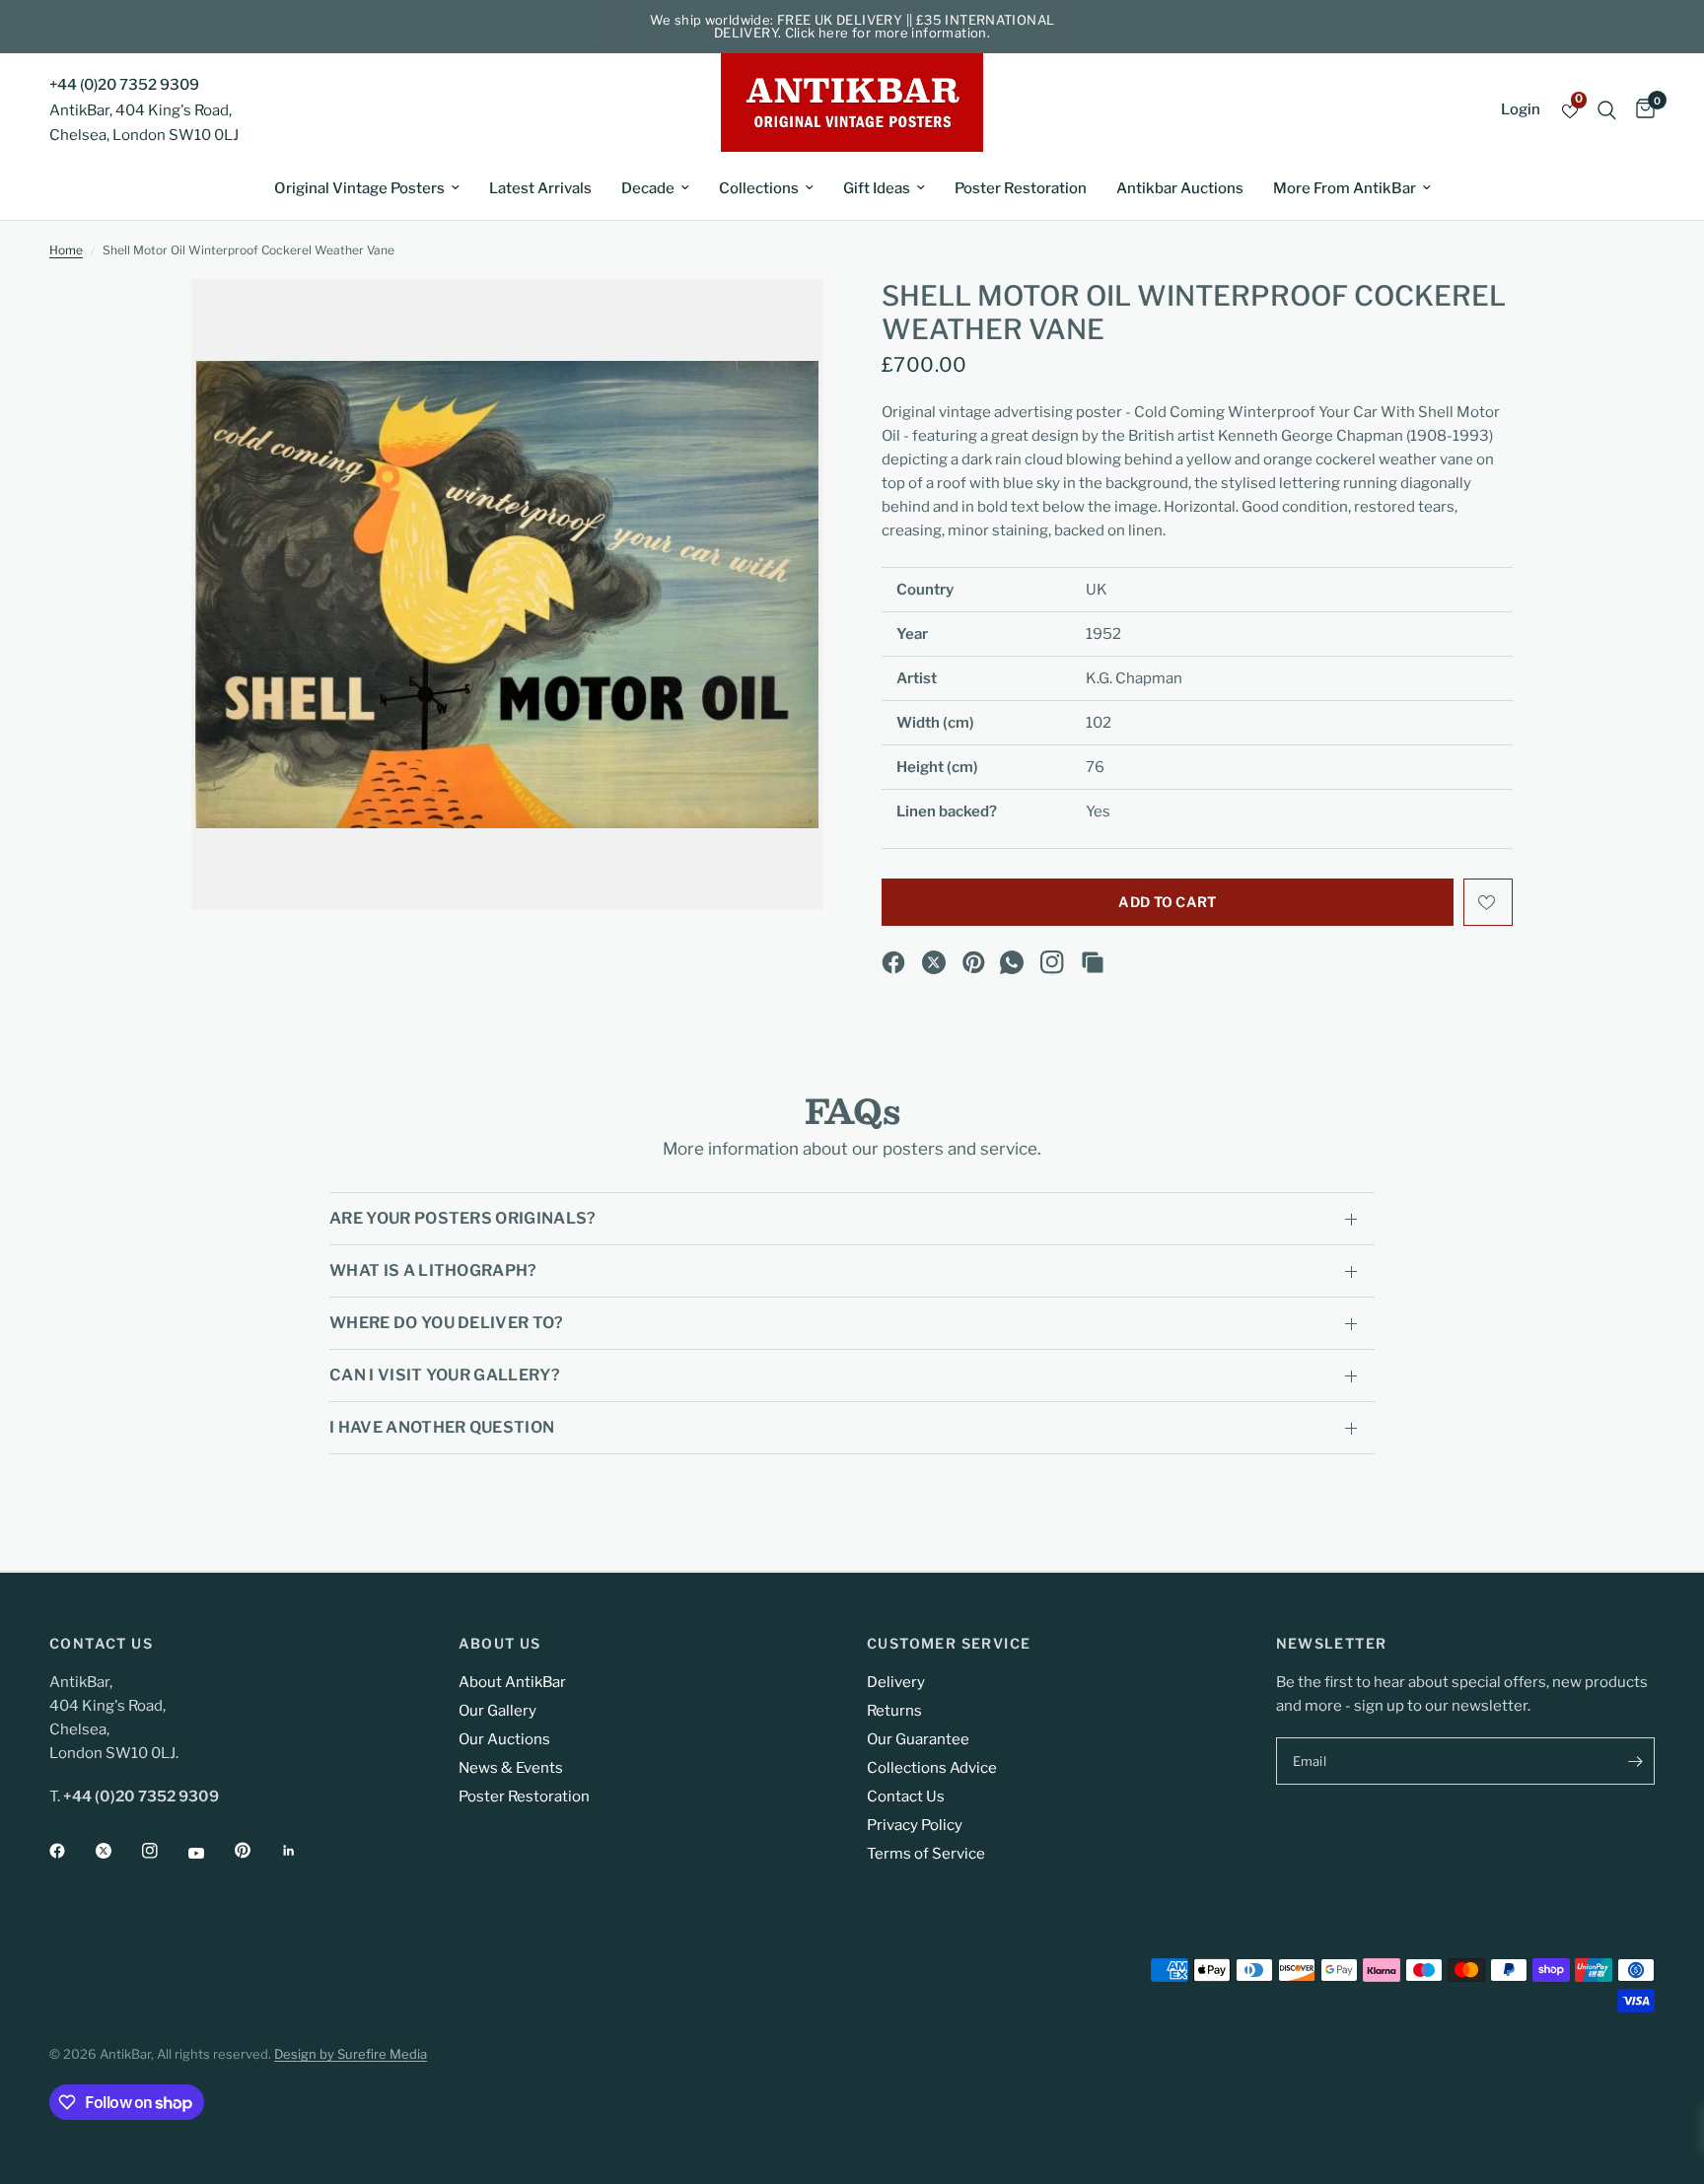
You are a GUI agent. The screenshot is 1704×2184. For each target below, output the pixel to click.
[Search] (1607, 110)
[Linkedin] (303, 1851)
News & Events (511, 1768)
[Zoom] (781, 320)
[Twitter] (117, 1851)
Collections (759, 188)
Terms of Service (926, 1854)
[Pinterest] (974, 962)
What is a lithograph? (433, 1270)
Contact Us (906, 1797)
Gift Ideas (877, 188)
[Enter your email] (1635, 1761)
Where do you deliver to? (447, 1323)
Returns (894, 1711)
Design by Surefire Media (351, 2054)
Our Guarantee (918, 1739)
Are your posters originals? (463, 1218)
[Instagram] (1052, 962)
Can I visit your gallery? (445, 1375)
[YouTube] (210, 1853)
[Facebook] (893, 962)
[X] (934, 962)
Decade (648, 188)
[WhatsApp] (1012, 962)
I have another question (442, 1427)
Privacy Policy (915, 1825)
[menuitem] (367, 188)
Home (66, 250)
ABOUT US (500, 1644)
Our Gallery (497, 1711)
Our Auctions (504, 1739)
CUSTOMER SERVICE (949, 1644)
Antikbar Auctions (1180, 188)
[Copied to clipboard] (1093, 962)
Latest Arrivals (540, 188)
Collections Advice (932, 1768)
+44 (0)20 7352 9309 (124, 85)
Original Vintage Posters (359, 188)
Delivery (896, 1682)
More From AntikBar (1345, 188)
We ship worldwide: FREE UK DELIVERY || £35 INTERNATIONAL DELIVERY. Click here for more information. (852, 26)
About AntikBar (512, 1682)
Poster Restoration (1021, 188)
